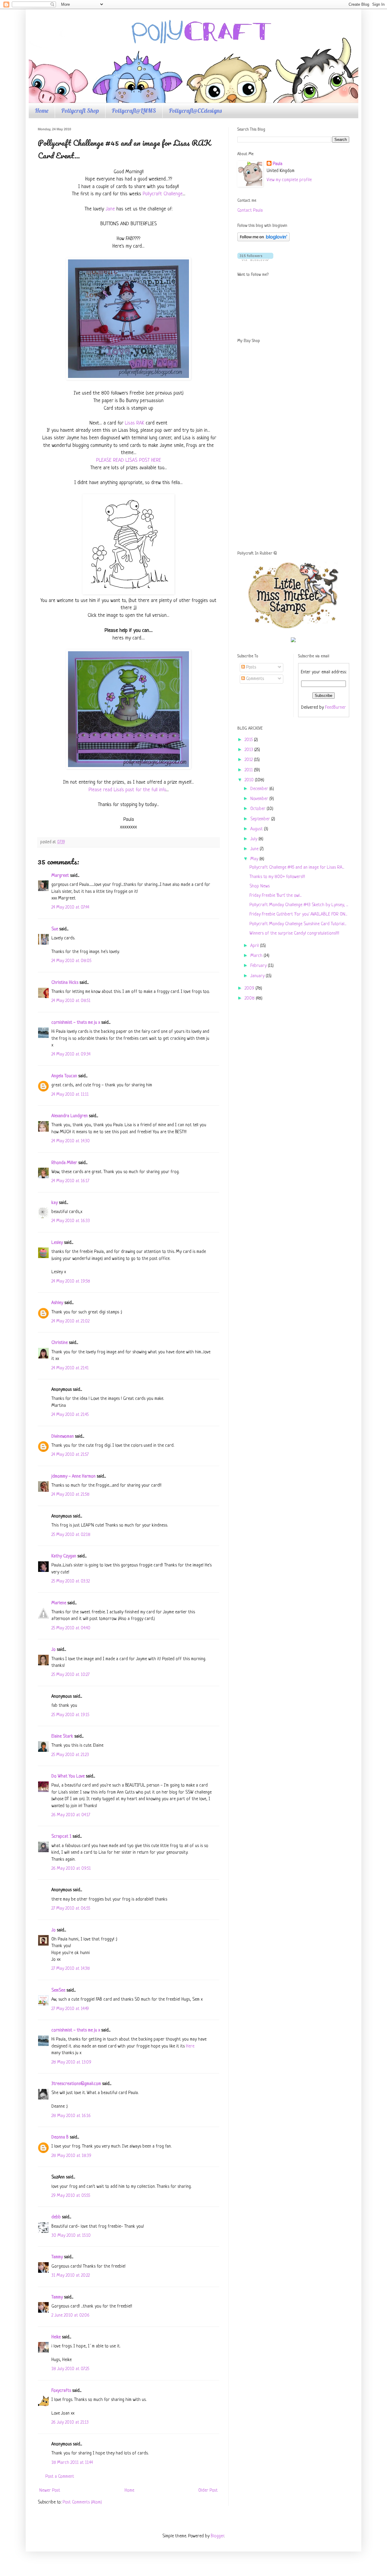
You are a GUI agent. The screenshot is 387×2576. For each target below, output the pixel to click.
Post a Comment (60, 2477)
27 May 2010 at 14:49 (70, 2009)
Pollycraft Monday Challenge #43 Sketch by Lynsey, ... (299, 905)
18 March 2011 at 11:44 (72, 2463)
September (261, 819)
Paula (278, 164)
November (260, 799)
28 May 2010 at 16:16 (71, 2116)
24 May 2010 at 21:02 (70, 1321)
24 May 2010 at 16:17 (70, 1181)
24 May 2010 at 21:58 (70, 1495)
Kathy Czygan (64, 1556)
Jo (54, 1650)
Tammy (57, 2257)
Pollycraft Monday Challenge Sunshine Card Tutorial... (298, 924)
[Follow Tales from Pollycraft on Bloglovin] (263, 240)
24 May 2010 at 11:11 (70, 1095)
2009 (250, 989)
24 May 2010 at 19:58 (71, 1281)
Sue (55, 929)
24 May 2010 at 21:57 (70, 1455)
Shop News (260, 886)
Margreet (60, 876)
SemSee (58, 1991)
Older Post (208, 2491)
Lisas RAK (135, 423)
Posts (250, 667)
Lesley (57, 1243)
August (257, 829)
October (259, 809)
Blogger (217, 2536)
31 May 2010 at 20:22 (71, 2276)
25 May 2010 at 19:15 (70, 1715)
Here (190, 2046)
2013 (249, 750)
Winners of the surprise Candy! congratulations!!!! (294, 933)
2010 (250, 780)
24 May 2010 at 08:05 (71, 961)
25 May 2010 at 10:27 (70, 1675)
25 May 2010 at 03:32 (71, 1581)
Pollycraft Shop (80, 111)
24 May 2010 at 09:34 (71, 1054)
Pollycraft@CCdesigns (195, 111)
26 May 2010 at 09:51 (71, 1869)
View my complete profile (289, 180)
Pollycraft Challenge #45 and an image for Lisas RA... (297, 868)
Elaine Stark (62, 1737)
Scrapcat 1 (61, 1837)
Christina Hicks (65, 983)
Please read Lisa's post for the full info (127, 790)
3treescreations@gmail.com (76, 2084)
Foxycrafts (61, 2391)
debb (56, 2217)
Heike (56, 2337)
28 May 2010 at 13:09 (71, 2062)
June (255, 849)
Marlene (59, 1603)
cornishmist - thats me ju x (76, 1023)
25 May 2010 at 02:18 (71, 1535)
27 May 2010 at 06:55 (71, 1909)
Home (42, 111)
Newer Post (50, 2491)
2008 (250, 999)
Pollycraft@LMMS (134, 111)
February (259, 966)
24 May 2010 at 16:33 (71, 1221)
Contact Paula (250, 211)
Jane (110, 209)
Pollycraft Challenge (163, 194)
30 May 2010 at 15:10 (71, 2236)
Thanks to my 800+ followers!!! (277, 877)
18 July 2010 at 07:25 (70, 2369)
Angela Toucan (64, 1076)
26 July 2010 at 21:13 (70, 2423)
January (258, 976)
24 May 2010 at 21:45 (70, 1415)
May (255, 859)
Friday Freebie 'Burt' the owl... (275, 896)
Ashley (57, 1303)
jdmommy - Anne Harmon (73, 1477)
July (254, 839)
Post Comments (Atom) (82, 2502)
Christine (60, 1343)
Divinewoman (63, 1437)
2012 (249, 760)
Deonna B (60, 2137)
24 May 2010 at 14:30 (71, 1141)
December (260, 789)
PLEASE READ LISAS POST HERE (129, 460)
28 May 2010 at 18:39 (71, 2156)
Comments (254, 679)
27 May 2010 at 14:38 (71, 1969)
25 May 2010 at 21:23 (70, 1755)
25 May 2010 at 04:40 (71, 1628)
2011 (249, 770)
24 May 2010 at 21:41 (70, 1368)
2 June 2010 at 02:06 (70, 2316)
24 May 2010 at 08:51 (71, 1001)
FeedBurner (335, 708)
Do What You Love (68, 1776)
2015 (249, 740)
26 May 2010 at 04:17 (71, 1815)
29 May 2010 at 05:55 (71, 2196)
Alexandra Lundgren (70, 1116)
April (255, 946)
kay (55, 1203)
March (257, 956)
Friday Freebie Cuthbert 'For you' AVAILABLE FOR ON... (298, 914)
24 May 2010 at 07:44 (70, 907)
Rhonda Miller (64, 1163)
